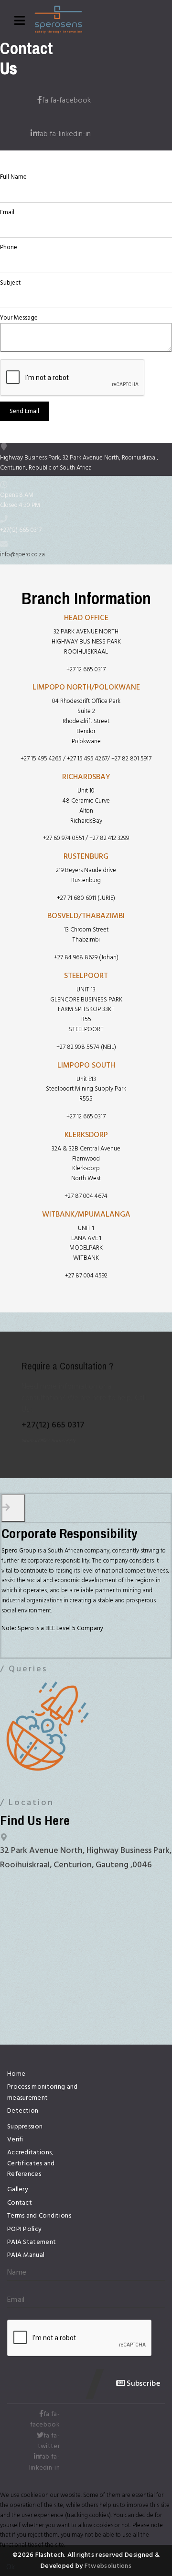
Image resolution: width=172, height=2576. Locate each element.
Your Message (19, 318)
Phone (9, 247)
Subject (10, 283)
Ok (11, 2567)
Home (16, 2074)
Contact (20, 2203)
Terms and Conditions (39, 2216)
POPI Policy (24, 2229)
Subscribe (142, 2383)
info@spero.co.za (22, 554)
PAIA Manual (26, 2255)
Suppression (25, 2127)
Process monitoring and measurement (43, 2092)
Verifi (15, 2139)
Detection (23, 2111)
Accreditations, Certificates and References (31, 2163)
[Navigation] (20, 22)
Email (7, 213)
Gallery (18, 2189)
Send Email (24, 411)
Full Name (13, 177)
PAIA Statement (32, 2242)
